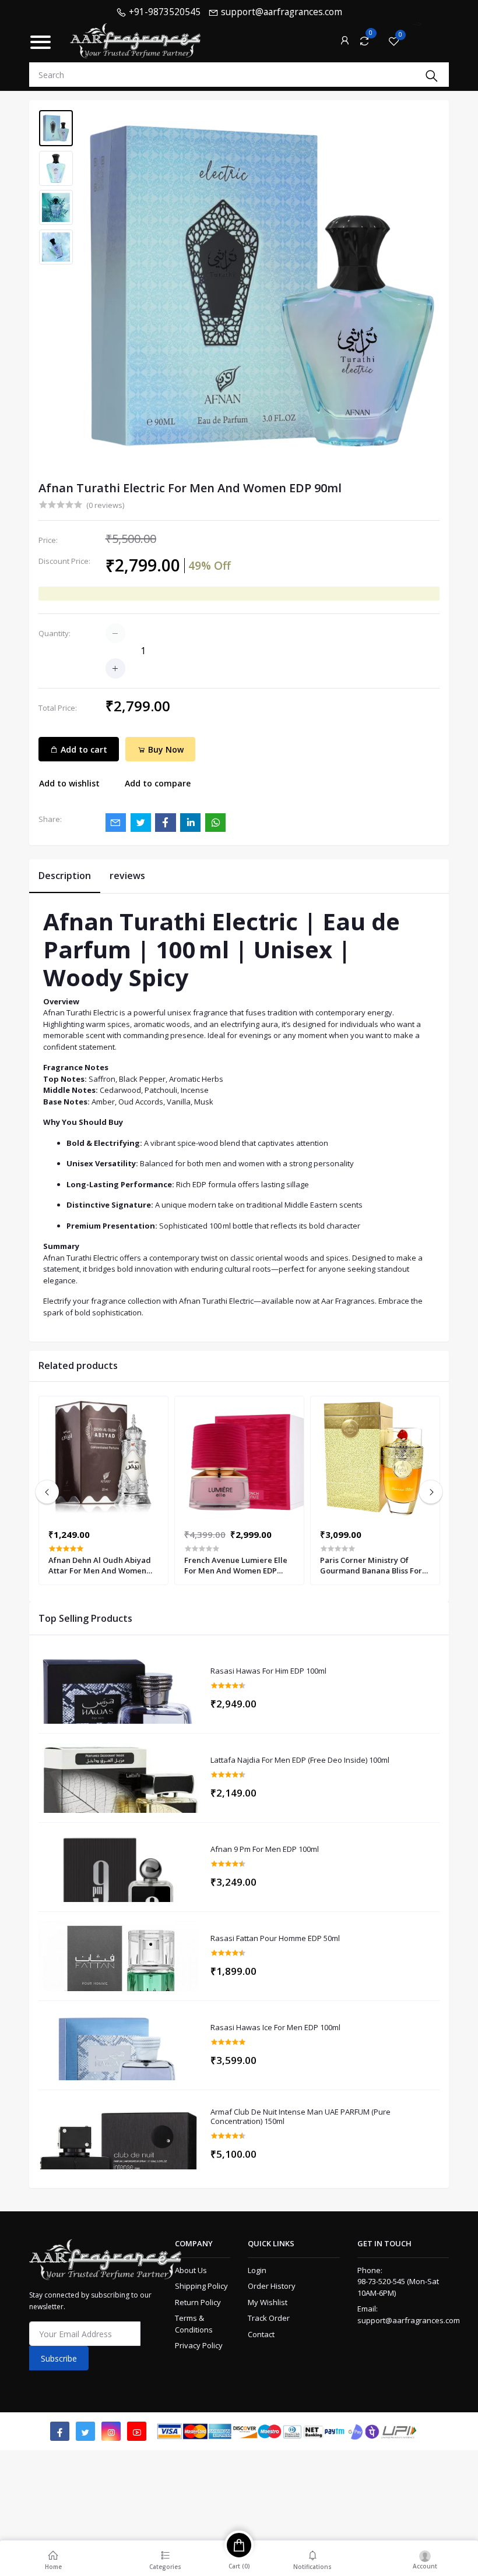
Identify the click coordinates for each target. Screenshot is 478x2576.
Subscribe (59, 2358)
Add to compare (158, 783)
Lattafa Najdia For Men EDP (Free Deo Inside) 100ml (300, 1760)
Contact (261, 2334)
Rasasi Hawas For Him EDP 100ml (268, 1671)
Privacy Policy (199, 2345)
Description (65, 876)
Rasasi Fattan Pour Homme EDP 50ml (275, 1939)
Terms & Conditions (194, 2324)
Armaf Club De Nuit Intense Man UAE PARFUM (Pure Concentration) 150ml (300, 2117)
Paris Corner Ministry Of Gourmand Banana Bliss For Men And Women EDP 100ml (371, 1565)
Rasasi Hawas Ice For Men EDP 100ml (275, 2028)
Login (257, 2270)
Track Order (269, 2318)
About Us (191, 2270)
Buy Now (165, 749)
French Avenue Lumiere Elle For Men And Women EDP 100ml (236, 1565)
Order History (272, 2286)
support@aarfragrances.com (409, 2320)
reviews (127, 876)
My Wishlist (268, 2302)
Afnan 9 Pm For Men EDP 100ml (265, 1850)
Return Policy (198, 2302)
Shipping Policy (201, 2286)
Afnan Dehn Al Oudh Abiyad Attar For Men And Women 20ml (100, 1565)
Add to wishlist (69, 783)
